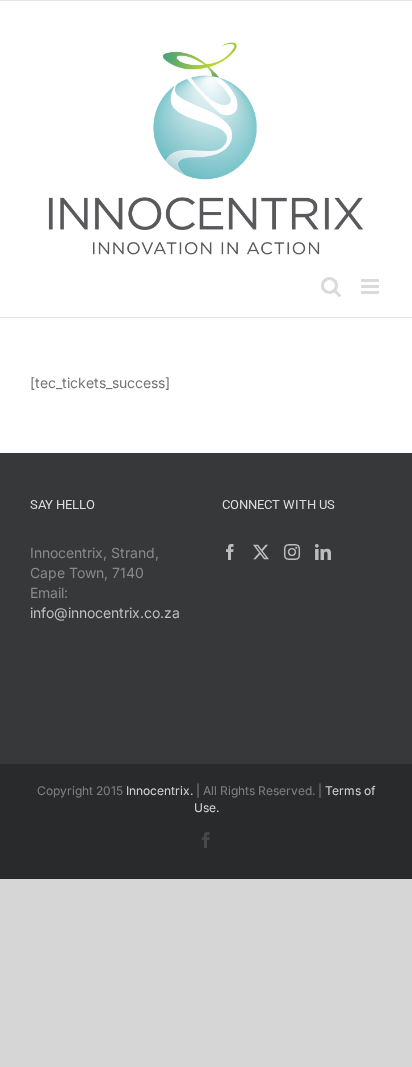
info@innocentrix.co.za (105, 612)
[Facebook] (230, 552)
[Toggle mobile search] (331, 286)
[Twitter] (261, 552)
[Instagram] (292, 552)
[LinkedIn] (323, 552)
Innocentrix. (159, 790)
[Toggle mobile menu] (371, 286)
